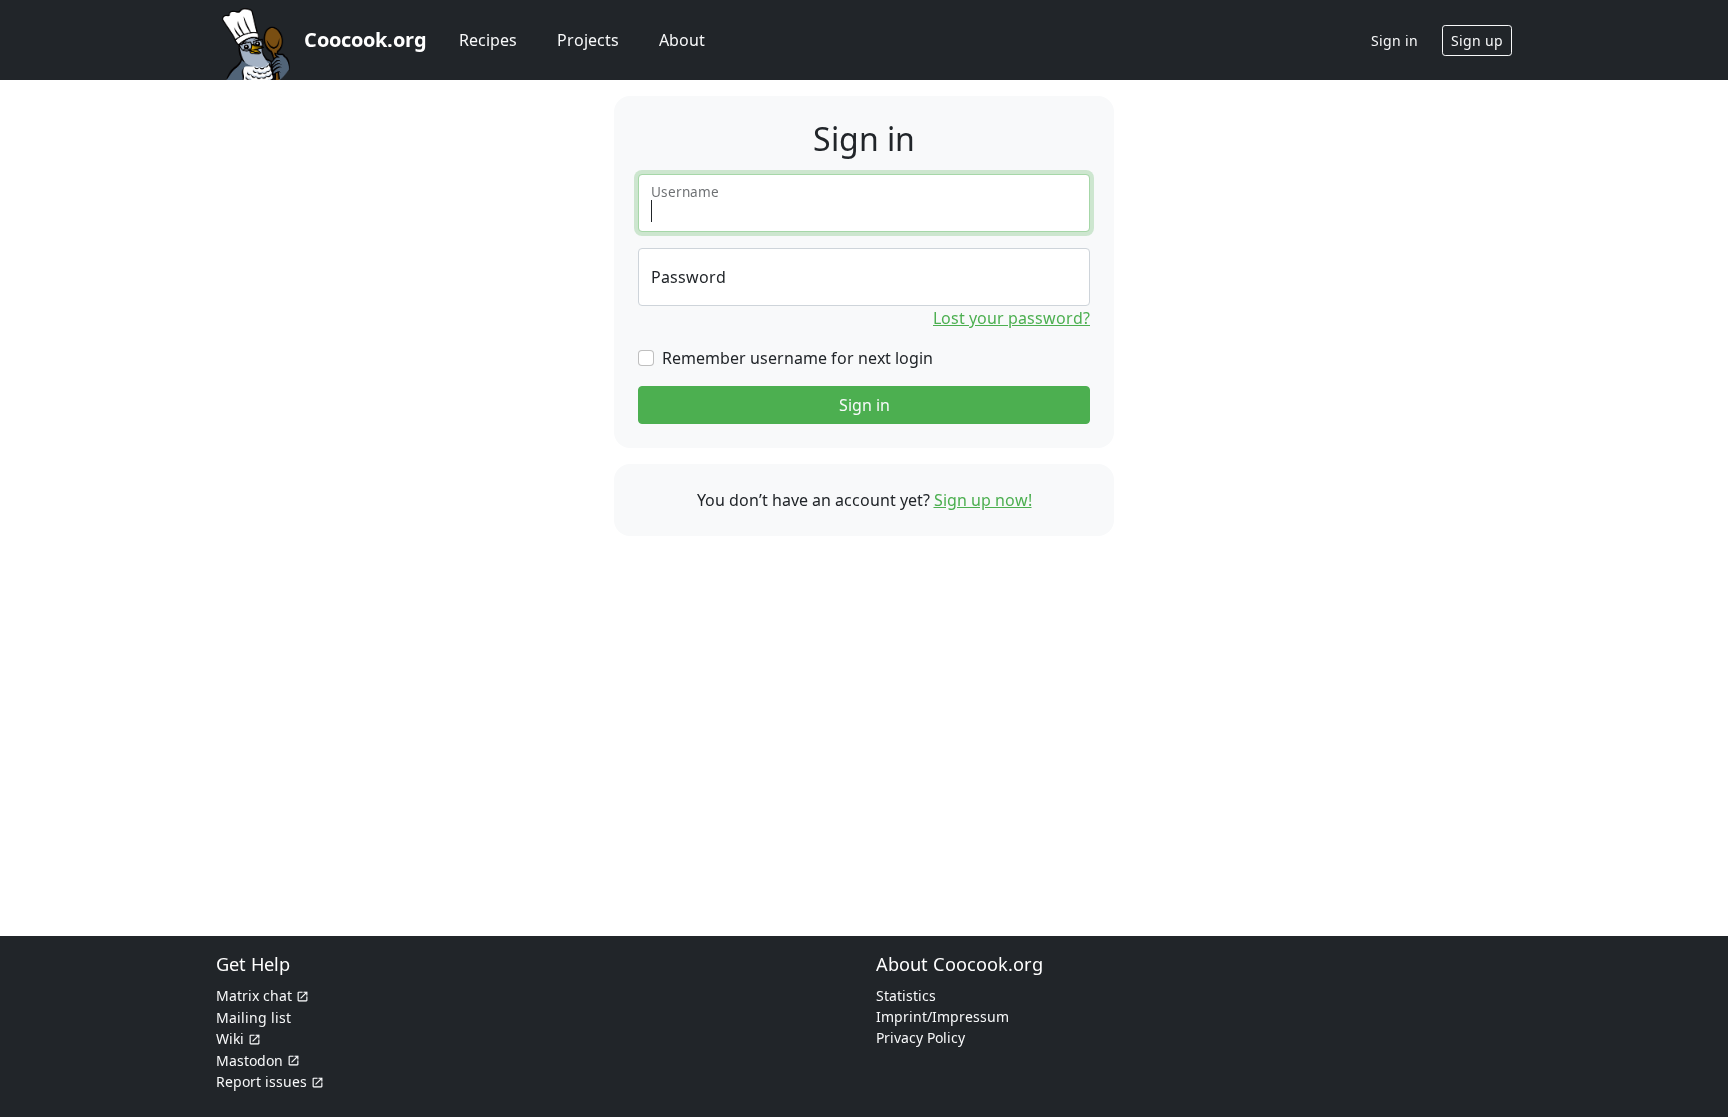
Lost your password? (1011, 318)
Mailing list (253, 1017)
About (682, 40)
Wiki (230, 1038)
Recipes (488, 40)
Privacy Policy (920, 1037)
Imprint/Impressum (942, 1016)
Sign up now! (983, 500)
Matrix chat (254, 995)
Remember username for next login (797, 358)
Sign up (1477, 40)
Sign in (864, 405)
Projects (588, 40)
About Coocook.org (959, 964)
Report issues (261, 1081)
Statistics (906, 995)
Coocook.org (365, 39)
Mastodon (249, 1060)
